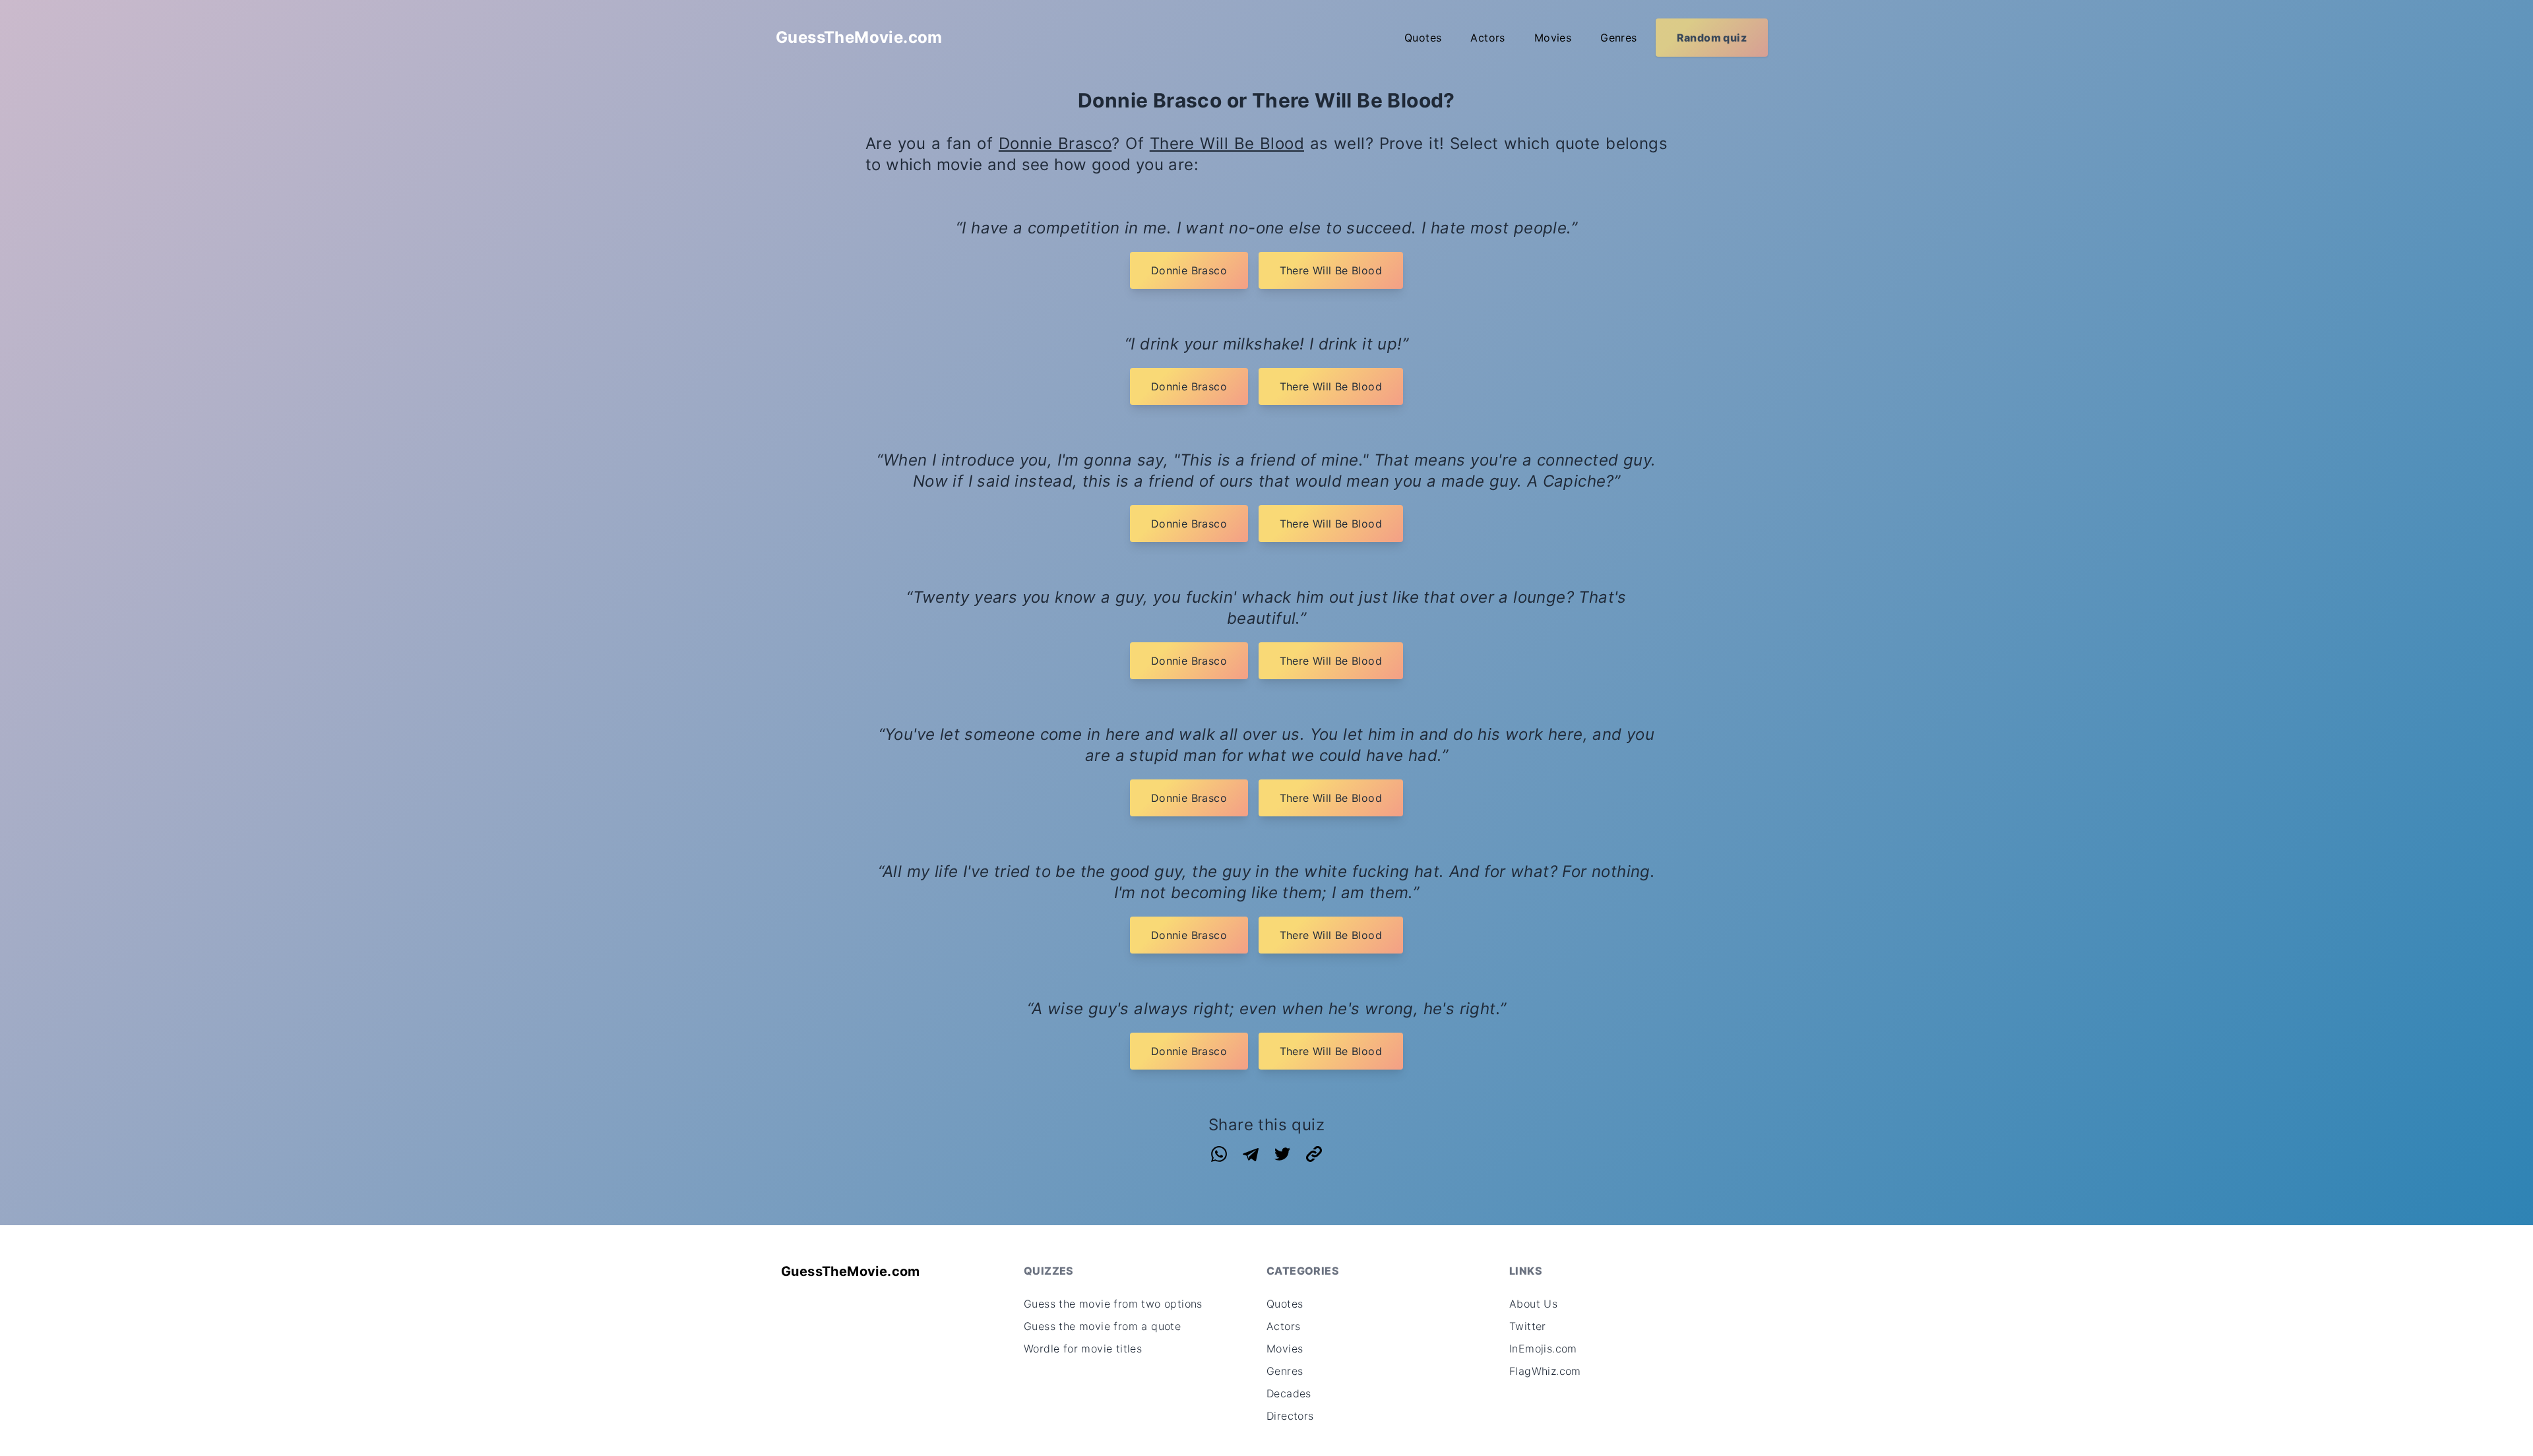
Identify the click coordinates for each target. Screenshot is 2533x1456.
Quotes (1423, 38)
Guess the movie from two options (1113, 1304)
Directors (1290, 1416)
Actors (1487, 38)
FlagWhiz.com (1545, 1371)
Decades (1289, 1393)
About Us (1533, 1304)
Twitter (1528, 1326)
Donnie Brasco (1055, 143)
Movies (1553, 38)
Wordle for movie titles (1083, 1349)
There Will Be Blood (1227, 143)
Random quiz (1712, 38)
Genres (1618, 38)
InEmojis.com (1543, 1349)
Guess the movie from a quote (1102, 1326)
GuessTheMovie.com (859, 37)
